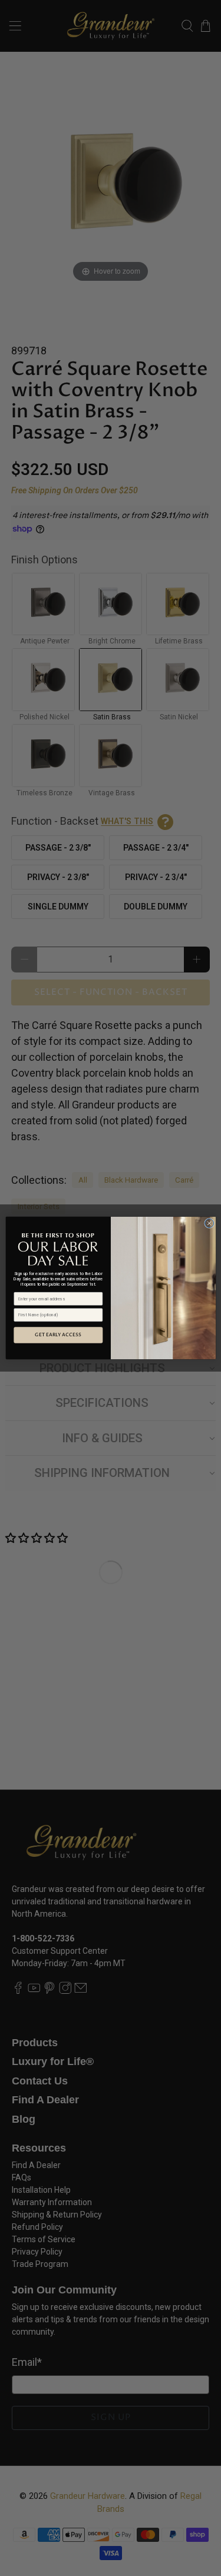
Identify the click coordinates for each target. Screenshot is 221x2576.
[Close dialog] (209, 1223)
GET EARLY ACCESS (58, 1335)
